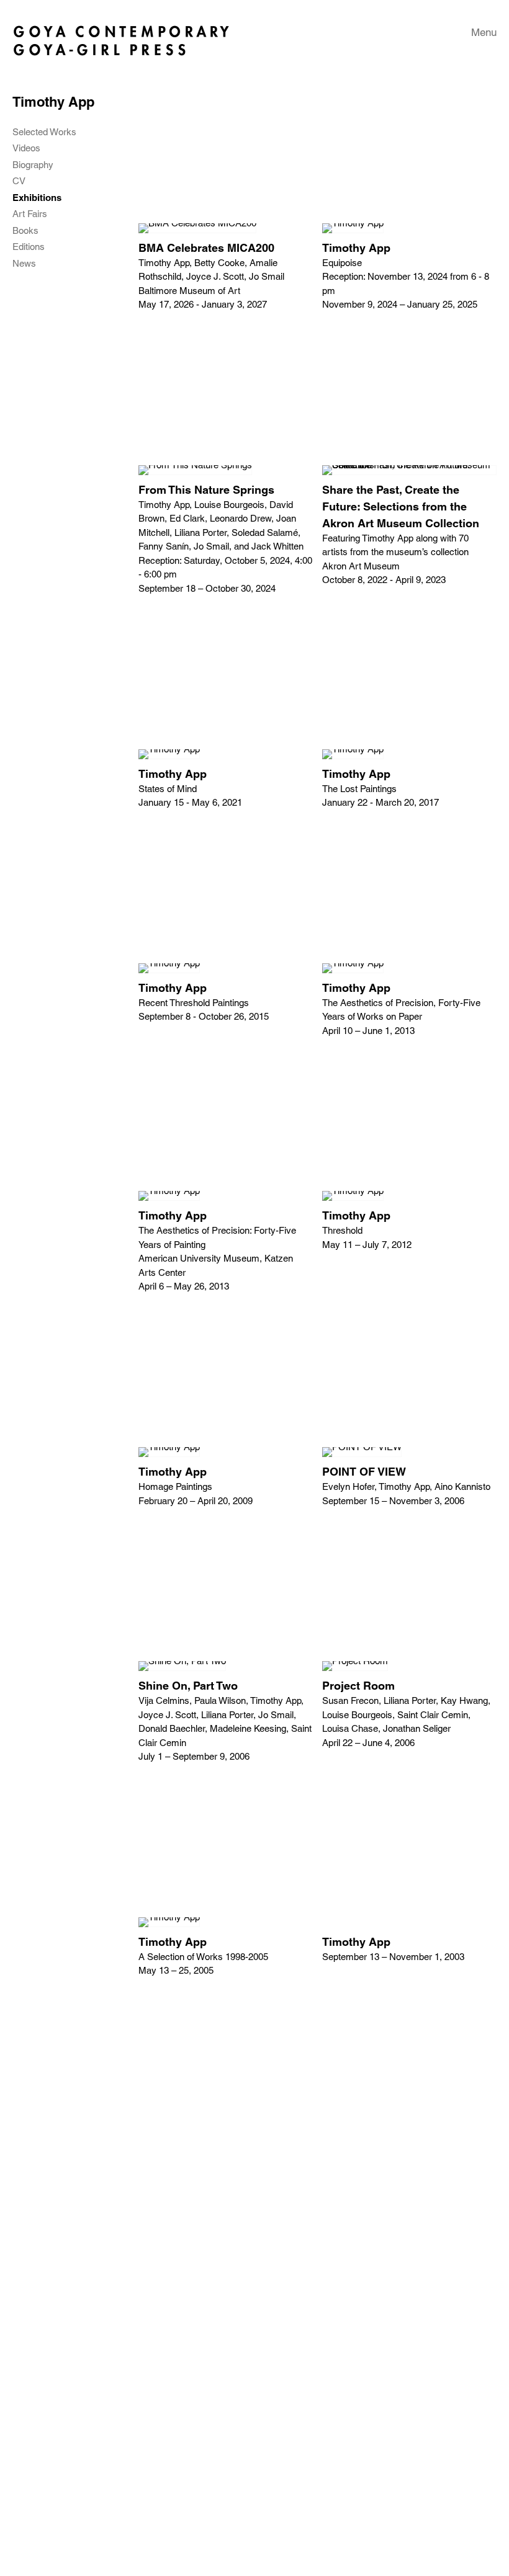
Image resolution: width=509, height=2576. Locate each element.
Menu (484, 32)
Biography (33, 165)
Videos (26, 148)
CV (19, 181)
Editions (29, 247)
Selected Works (44, 132)
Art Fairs (30, 214)
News (24, 264)
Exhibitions (37, 198)
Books (25, 231)
